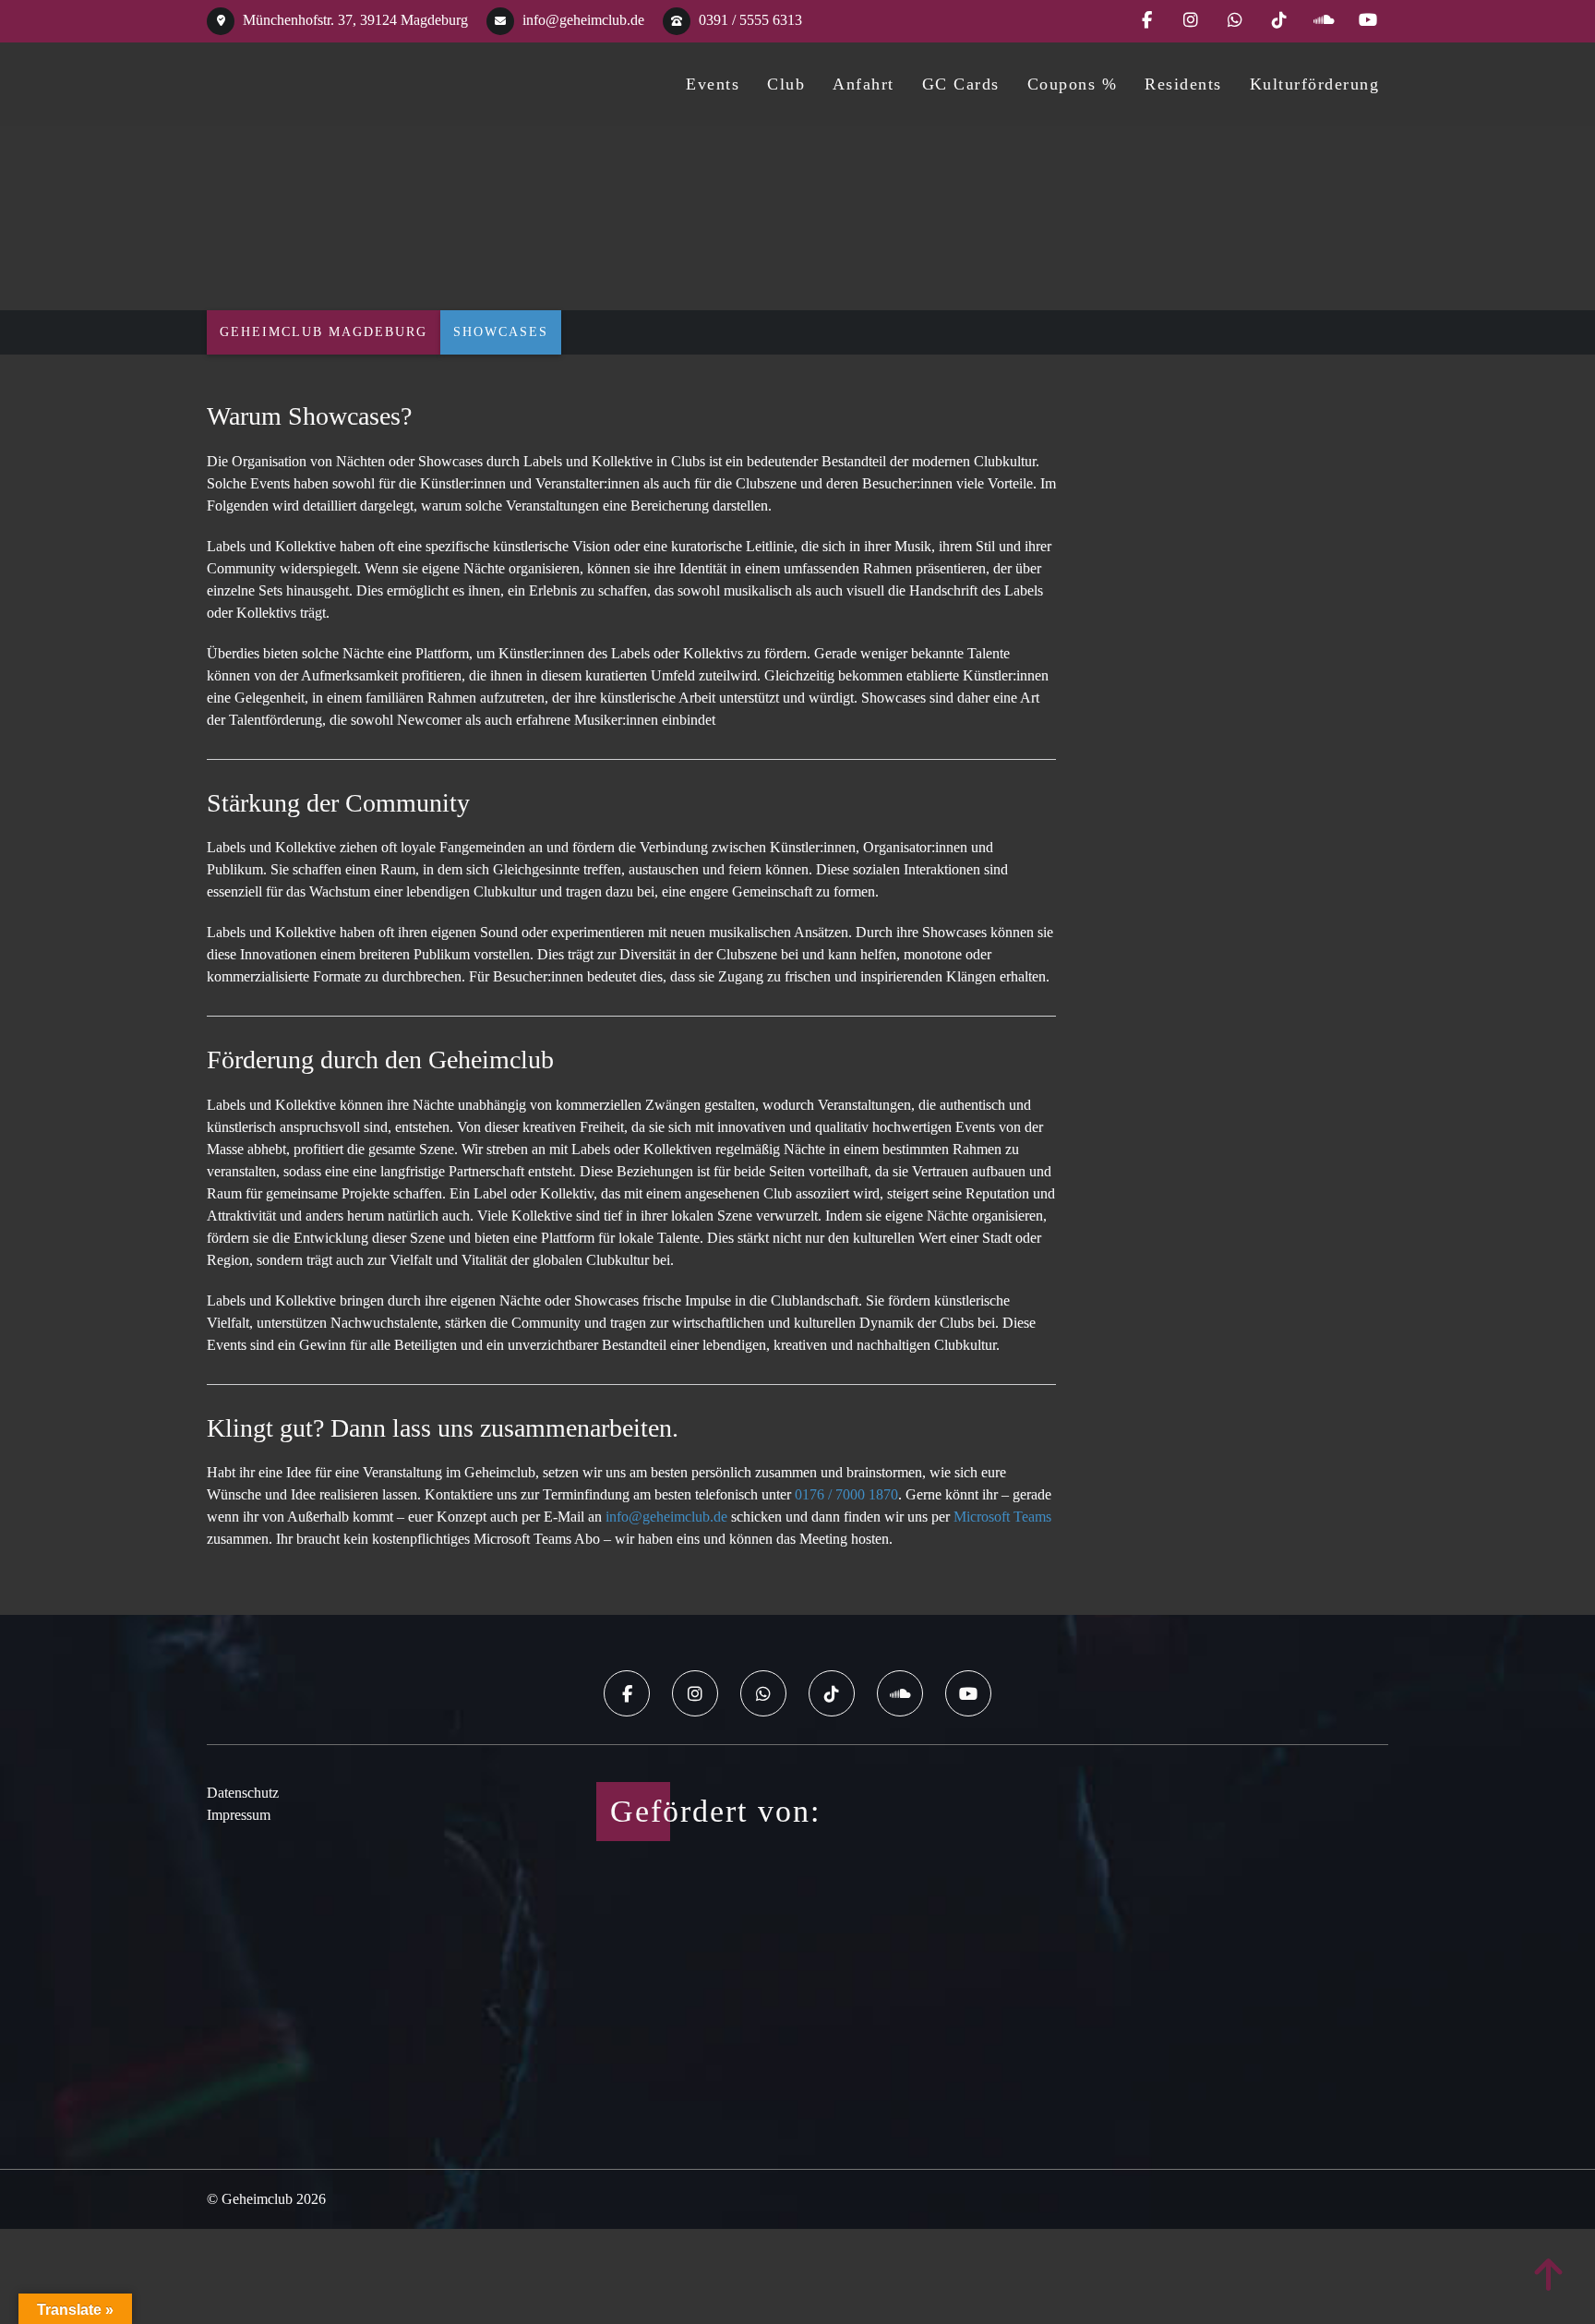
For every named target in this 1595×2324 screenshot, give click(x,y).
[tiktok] (1279, 21)
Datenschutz (243, 1793)
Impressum (239, 1815)
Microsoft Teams (1002, 1517)
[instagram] (1191, 21)
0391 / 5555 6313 (749, 20)
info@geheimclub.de (582, 20)
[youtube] (1368, 21)
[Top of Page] (1549, 2276)
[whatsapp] (1235, 21)
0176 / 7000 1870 (846, 1494)
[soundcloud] (1324, 21)
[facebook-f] (1146, 21)
